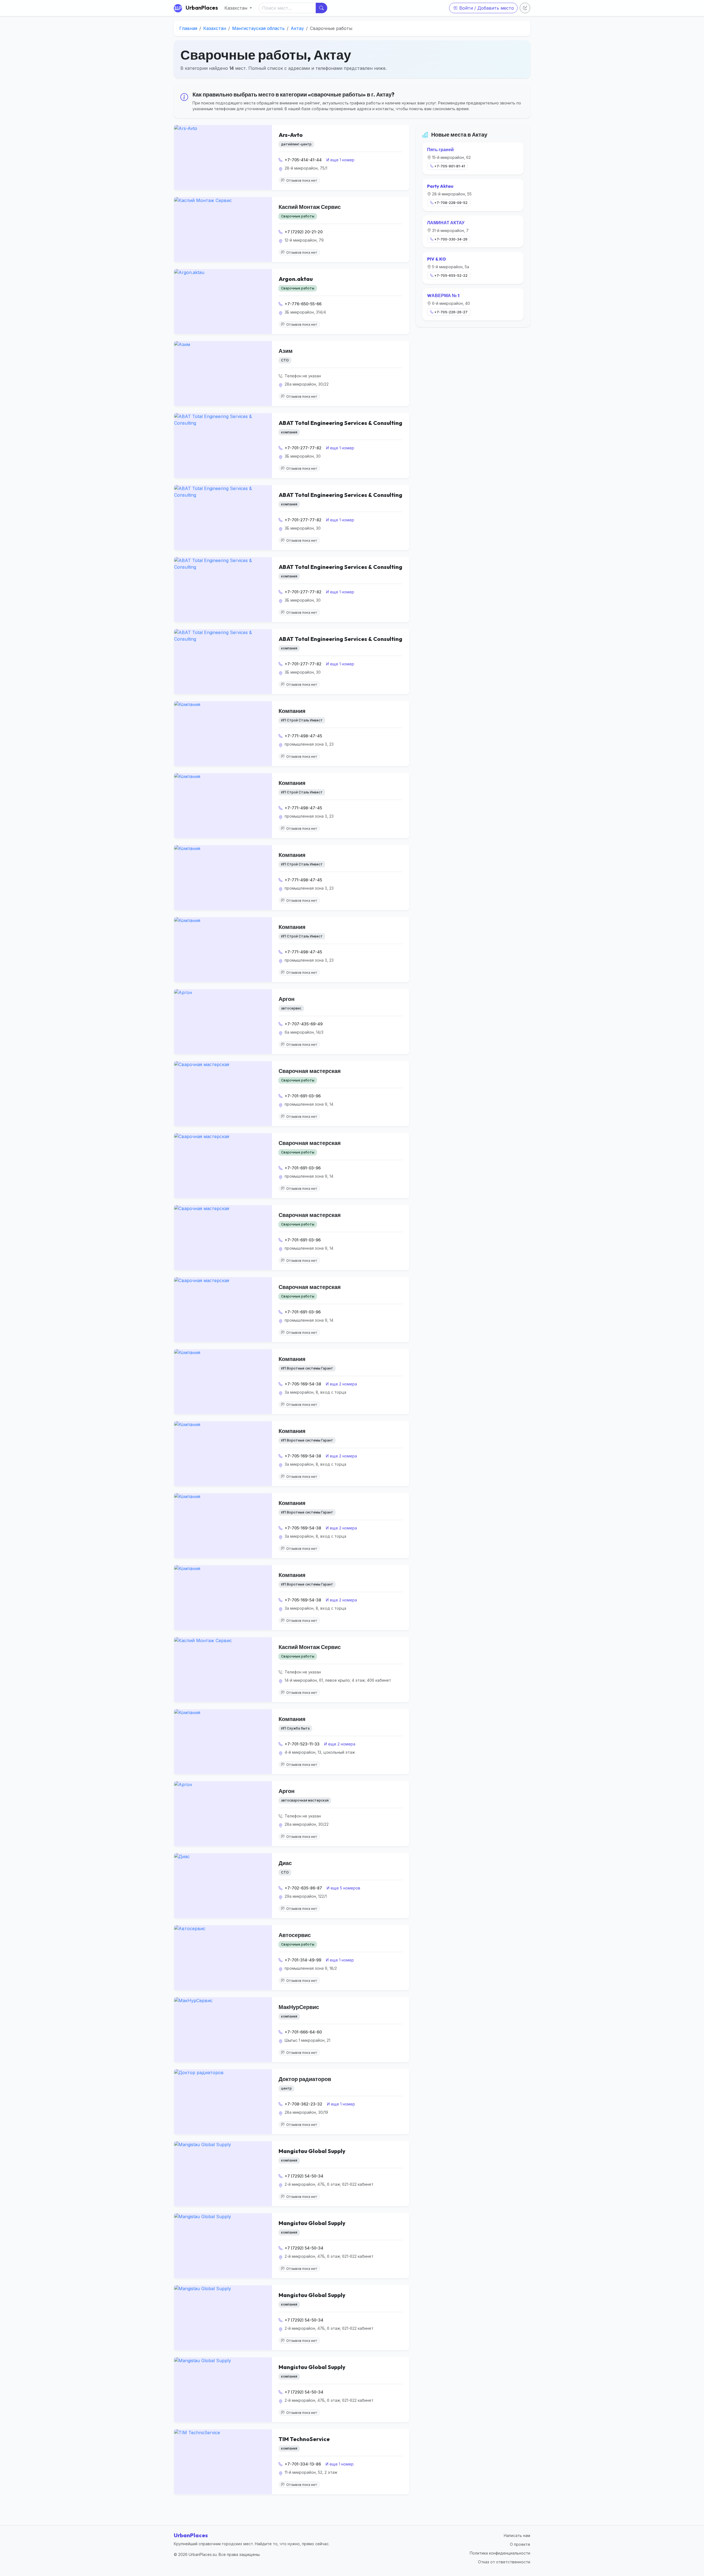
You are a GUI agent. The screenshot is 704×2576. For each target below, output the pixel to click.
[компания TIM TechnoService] (223, 2462)
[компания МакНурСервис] (223, 2030)
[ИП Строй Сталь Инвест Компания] (223, 734)
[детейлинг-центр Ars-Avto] (223, 157)
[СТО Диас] (223, 1886)
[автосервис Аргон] (223, 1022)
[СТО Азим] (223, 373)
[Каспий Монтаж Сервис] (223, 229)
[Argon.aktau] (223, 301)
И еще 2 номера (341, 1384)
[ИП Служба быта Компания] (223, 1742)
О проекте (520, 2544)
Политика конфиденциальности (500, 2553)
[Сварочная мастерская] (223, 1094)
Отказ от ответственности (504, 2562)
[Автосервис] (223, 1958)
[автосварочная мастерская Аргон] (223, 1814)
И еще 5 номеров (343, 1888)
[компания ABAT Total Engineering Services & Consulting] (223, 446)
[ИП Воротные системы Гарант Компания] (223, 1382)
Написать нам (517, 2535)
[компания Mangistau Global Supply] (223, 2174)
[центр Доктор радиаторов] (223, 2102)
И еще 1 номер (340, 160)
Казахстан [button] (237, 8)
